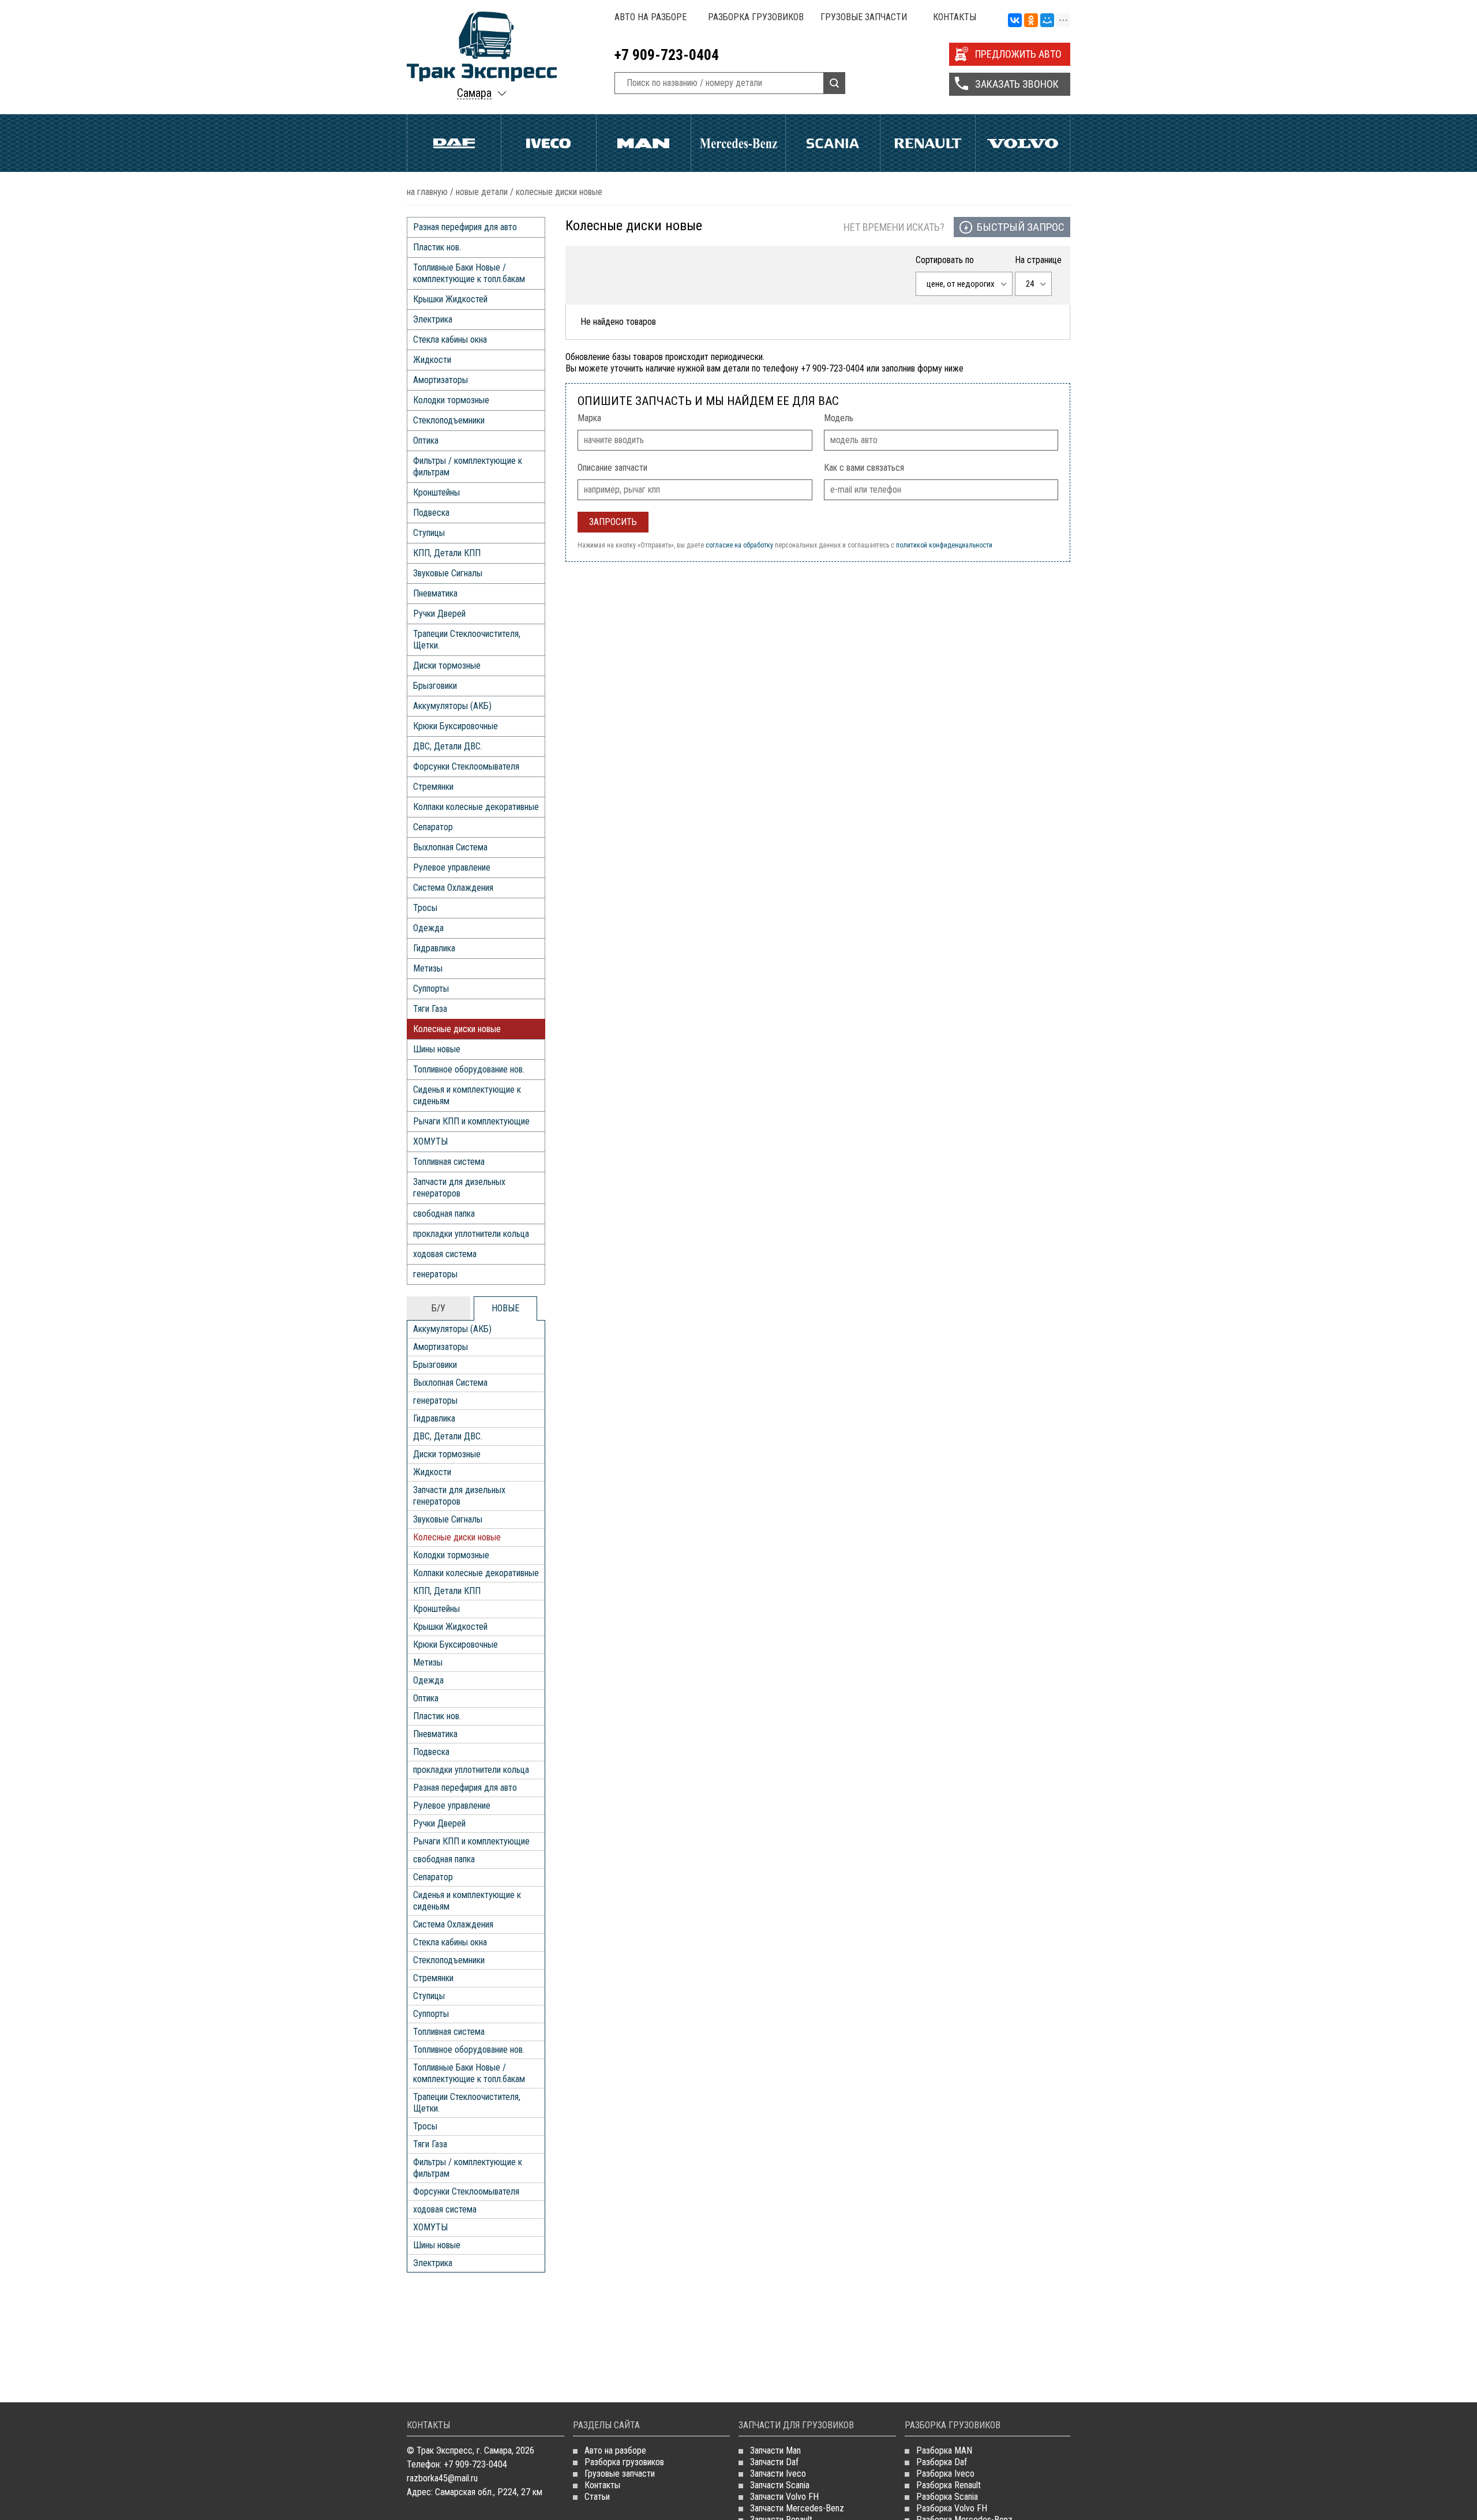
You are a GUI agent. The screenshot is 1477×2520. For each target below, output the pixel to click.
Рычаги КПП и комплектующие (471, 1121)
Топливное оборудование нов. (469, 1069)
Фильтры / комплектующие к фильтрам (468, 466)
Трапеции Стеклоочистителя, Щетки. (467, 640)
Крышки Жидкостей (450, 299)
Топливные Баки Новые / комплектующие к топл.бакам (469, 273)
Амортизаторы (441, 380)
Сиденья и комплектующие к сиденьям (467, 1095)
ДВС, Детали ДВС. (448, 746)
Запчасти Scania (780, 2485)
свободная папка (444, 1214)
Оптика (426, 440)
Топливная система (449, 1162)
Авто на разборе (651, 17)
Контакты (955, 17)
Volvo (1023, 143)
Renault (927, 143)
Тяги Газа (430, 1009)
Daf (454, 143)
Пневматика (435, 593)
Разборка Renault (949, 2485)
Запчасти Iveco (778, 2474)
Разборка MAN (944, 2450)
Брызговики (435, 686)
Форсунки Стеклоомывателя (466, 766)
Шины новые (437, 1049)
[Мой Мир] (1047, 21)
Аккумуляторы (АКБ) (452, 706)
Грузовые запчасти (864, 17)
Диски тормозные (447, 665)
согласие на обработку (739, 545)
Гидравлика (434, 948)
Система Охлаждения (453, 888)
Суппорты (431, 989)
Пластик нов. (437, 247)
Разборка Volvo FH (952, 2508)
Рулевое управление (452, 867)
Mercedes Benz (738, 143)
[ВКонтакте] (1015, 21)
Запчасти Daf (774, 2462)
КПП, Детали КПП (447, 553)
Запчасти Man (775, 2450)
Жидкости (432, 360)
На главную (427, 192)
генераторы (435, 1274)
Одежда (428, 928)
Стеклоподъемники (449, 420)
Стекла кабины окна (450, 340)
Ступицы (429, 533)
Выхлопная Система (450, 847)
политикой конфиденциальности (944, 545)
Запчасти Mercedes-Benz (797, 2508)
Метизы (428, 968)
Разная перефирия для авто (465, 227)
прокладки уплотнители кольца (471, 1234)
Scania (833, 143)
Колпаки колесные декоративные (476, 807)
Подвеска (431, 513)
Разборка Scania (947, 2497)
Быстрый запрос (1021, 227)
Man (644, 143)
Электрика (433, 319)
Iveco (548, 143)
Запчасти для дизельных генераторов (459, 1188)
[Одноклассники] (1031, 21)
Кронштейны (436, 492)
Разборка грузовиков (756, 17)
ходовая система (445, 1254)
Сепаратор (433, 827)
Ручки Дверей (439, 614)
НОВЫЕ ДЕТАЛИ (482, 192)
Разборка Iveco (945, 2474)
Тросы (425, 908)
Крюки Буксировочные (456, 726)
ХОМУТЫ (430, 1141)
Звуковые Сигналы (448, 573)
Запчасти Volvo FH (784, 2497)
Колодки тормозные (451, 400)
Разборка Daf (942, 2462)
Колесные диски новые (457, 1029)
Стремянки (433, 787)
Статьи (597, 2497)
